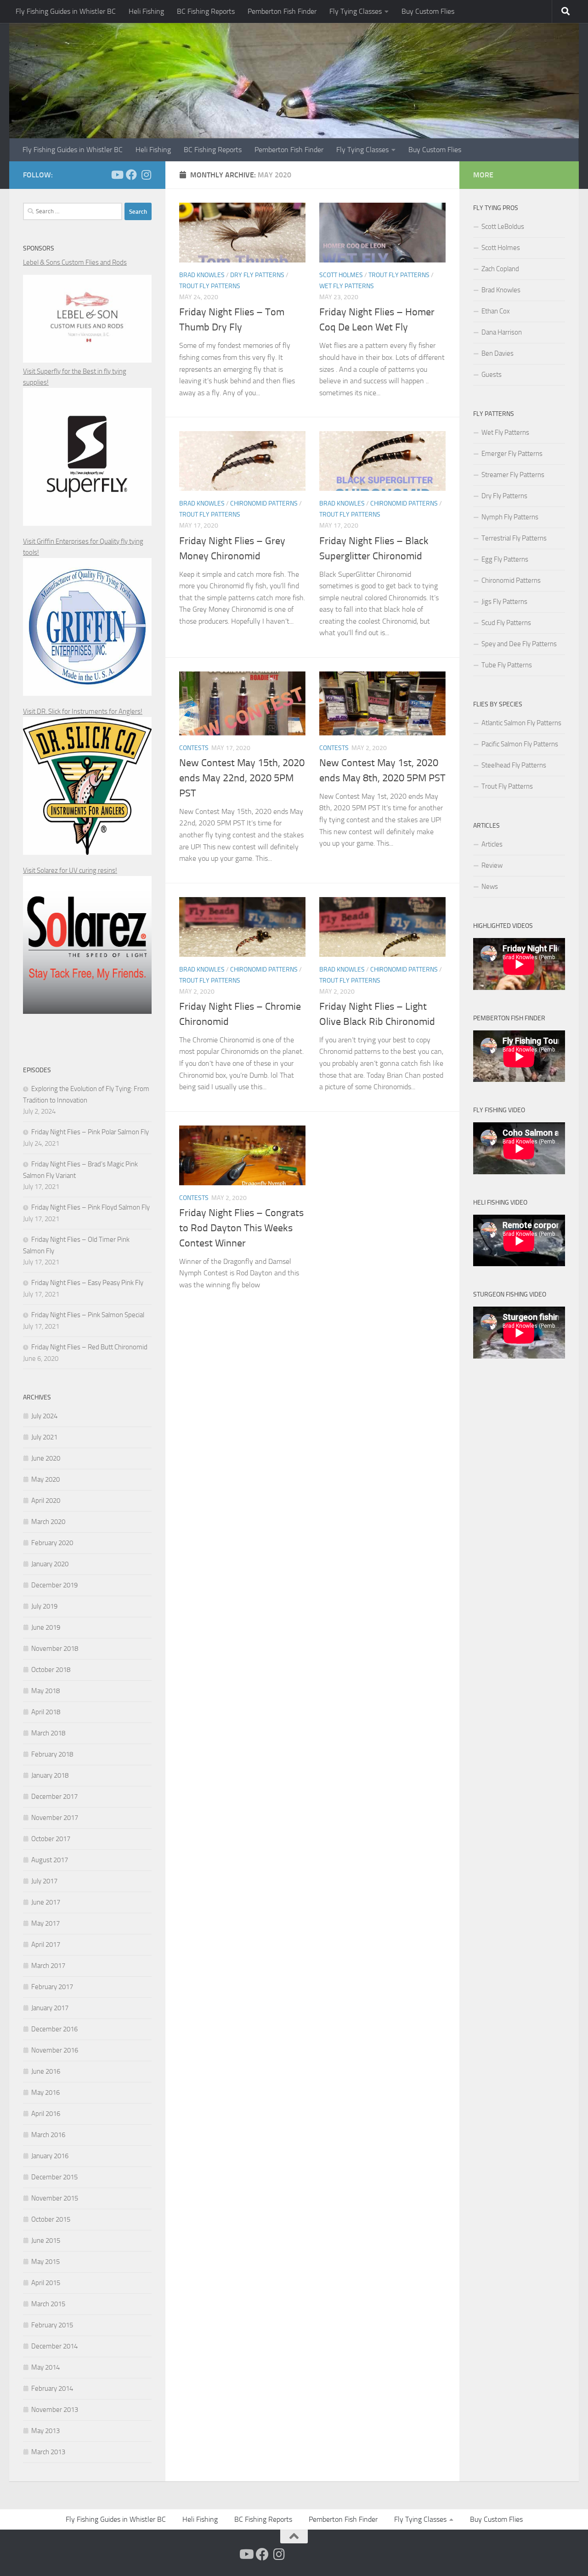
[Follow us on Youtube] (117, 175)
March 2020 (48, 1522)
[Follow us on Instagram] (146, 175)
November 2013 (55, 2410)
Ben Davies (498, 353)
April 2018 (46, 1712)
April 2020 (46, 1501)
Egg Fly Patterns (505, 559)
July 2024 (44, 1416)
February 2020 (52, 1543)
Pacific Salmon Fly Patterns (520, 744)
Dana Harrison (502, 332)
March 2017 (48, 1966)
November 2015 (55, 2198)
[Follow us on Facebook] (131, 175)
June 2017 (46, 1902)
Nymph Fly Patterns (510, 517)
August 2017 (50, 1860)
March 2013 (48, 2452)
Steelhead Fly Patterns (514, 765)
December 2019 (54, 1585)
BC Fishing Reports (206, 11)
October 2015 (51, 2219)
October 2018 (51, 1670)
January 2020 (50, 1564)
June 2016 (46, 2071)
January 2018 (50, 1775)
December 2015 (54, 2177)
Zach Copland (500, 269)
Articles (492, 844)
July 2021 (44, 1437)
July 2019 (44, 1606)
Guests (492, 375)
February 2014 (52, 2388)
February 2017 (52, 1987)
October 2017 (51, 1839)
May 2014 (45, 2367)
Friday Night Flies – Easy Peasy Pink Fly (87, 1283)
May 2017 (45, 1923)
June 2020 (46, 1458)
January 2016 (50, 2156)
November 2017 (55, 1818)
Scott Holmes (341, 275)
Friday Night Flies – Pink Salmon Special (88, 1315)
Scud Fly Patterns (506, 623)
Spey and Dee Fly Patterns (519, 644)
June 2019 (46, 1627)
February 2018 (52, 1754)
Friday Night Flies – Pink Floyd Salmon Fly (90, 1207)
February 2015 (52, 2325)
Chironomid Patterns (264, 503)
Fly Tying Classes (356, 11)
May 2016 (45, 2093)
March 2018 (48, 1733)
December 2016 (54, 2029)
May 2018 (45, 1691)
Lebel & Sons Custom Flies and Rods (75, 262)
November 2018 (55, 1649)
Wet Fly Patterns (347, 286)
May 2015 (45, 2262)
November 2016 (55, 2050)
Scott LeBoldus (503, 227)
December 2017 (54, 1797)
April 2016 (46, 2114)
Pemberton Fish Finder (282, 11)
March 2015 (48, 2304)
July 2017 (44, 1881)
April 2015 (46, 2283)
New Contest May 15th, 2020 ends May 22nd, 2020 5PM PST (242, 778)
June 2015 (46, 2240)
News (490, 887)
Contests (194, 748)
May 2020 (45, 1479)
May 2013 (45, 2431)
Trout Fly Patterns (210, 286)
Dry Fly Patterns (257, 275)
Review (492, 865)
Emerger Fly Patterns (512, 454)
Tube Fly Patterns (507, 665)
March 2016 (48, 2135)
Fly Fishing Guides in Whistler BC (66, 11)
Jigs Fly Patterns (504, 602)
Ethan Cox (496, 311)
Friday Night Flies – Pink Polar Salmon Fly (90, 1132)
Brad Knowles (202, 275)
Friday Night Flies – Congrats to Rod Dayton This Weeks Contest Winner (241, 1228)
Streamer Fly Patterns (513, 475)
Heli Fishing (146, 11)
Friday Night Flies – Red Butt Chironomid (89, 1347)
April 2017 (46, 1945)
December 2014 (54, 2346)
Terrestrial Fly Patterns (514, 538)
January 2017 (50, 2008)
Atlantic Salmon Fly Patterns (521, 723)
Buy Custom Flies (428, 11)
